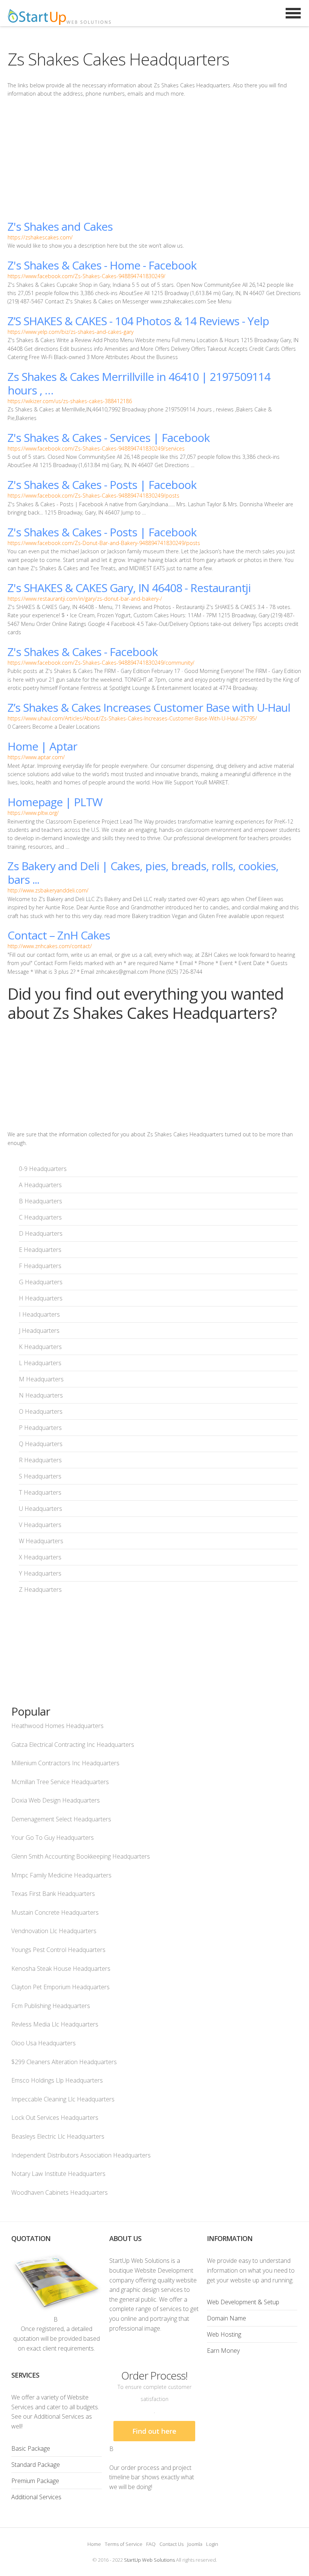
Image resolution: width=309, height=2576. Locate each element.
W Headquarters (41, 1541)
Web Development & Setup (243, 2302)
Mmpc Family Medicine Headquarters (61, 1875)
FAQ (151, 2544)
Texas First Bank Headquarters (53, 1894)
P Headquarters (40, 1428)
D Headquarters (41, 1233)
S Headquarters (40, 1476)
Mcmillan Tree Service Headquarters (60, 1782)
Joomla (195, 2544)
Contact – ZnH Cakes (59, 935)
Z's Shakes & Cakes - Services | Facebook (109, 438)
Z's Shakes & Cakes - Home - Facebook (102, 265)
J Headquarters (39, 1331)
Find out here (154, 2431)
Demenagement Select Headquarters (61, 1819)
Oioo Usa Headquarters (44, 2043)
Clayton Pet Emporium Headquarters (60, 1987)
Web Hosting (224, 2334)
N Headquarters (41, 1395)
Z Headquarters (40, 1589)
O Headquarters (41, 1411)
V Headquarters (40, 1525)
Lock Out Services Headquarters (55, 2118)
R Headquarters (40, 1460)
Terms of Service (124, 2544)
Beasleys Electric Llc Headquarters (58, 2136)
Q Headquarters (41, 1444)
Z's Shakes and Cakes (60, 226)
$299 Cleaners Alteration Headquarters (64, 2062)
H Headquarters (41, 1298)
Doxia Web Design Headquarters (56, 1800)
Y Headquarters (40, 1573)
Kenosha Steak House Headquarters (61, 1969)
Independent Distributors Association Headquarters (81, 2155)
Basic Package (31, 2448)
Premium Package (35, 2481)
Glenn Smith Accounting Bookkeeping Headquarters (81, 1856)
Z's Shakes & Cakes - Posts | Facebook (102, 485)
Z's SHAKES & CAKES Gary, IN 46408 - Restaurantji (129, 588)
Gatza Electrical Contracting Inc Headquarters (73, 1745)
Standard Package (36, 2465)
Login (212, 2544)
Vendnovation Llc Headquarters (54, 1931)
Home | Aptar (42, 746)
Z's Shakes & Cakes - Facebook (83, 652)
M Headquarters (41, 1379)
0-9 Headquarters (43, 1169)
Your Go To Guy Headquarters (53, 1838)
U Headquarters (41, 1509)
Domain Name (226, 2318)
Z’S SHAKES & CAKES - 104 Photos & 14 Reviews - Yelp (138, 321)
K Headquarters (40, 1347)
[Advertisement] (154, 159)
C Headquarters (40, 1217)
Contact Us (171, 2544)
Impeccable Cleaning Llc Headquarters (63, 2099)
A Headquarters (40, 1185)
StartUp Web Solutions (149, 2560)
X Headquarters (40, 1557)
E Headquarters (40, 1250)
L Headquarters (40, 1363)
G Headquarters (41, 1282)
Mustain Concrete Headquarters (55, 1912)
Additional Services (36, 2497)
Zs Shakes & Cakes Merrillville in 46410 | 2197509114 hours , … (139, 383)
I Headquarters (39, 1314)
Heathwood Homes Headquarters (57, 1726)
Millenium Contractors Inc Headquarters (65, 1763)
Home (94, 2544)
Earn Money (223, 2351)
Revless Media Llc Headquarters (55, 2024)
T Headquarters (40, 1492)
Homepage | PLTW (55, 802)
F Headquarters (40, 1266)
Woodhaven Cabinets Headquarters (60, 2192)
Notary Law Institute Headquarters (58, 2174)
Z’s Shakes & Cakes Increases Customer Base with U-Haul (149, 707)
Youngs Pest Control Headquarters (58, 1950)
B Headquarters (41, 1201)
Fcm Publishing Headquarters (51, 2006)
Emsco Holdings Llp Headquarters (57, 2080)
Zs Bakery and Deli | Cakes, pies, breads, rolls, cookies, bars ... (143, 873)
